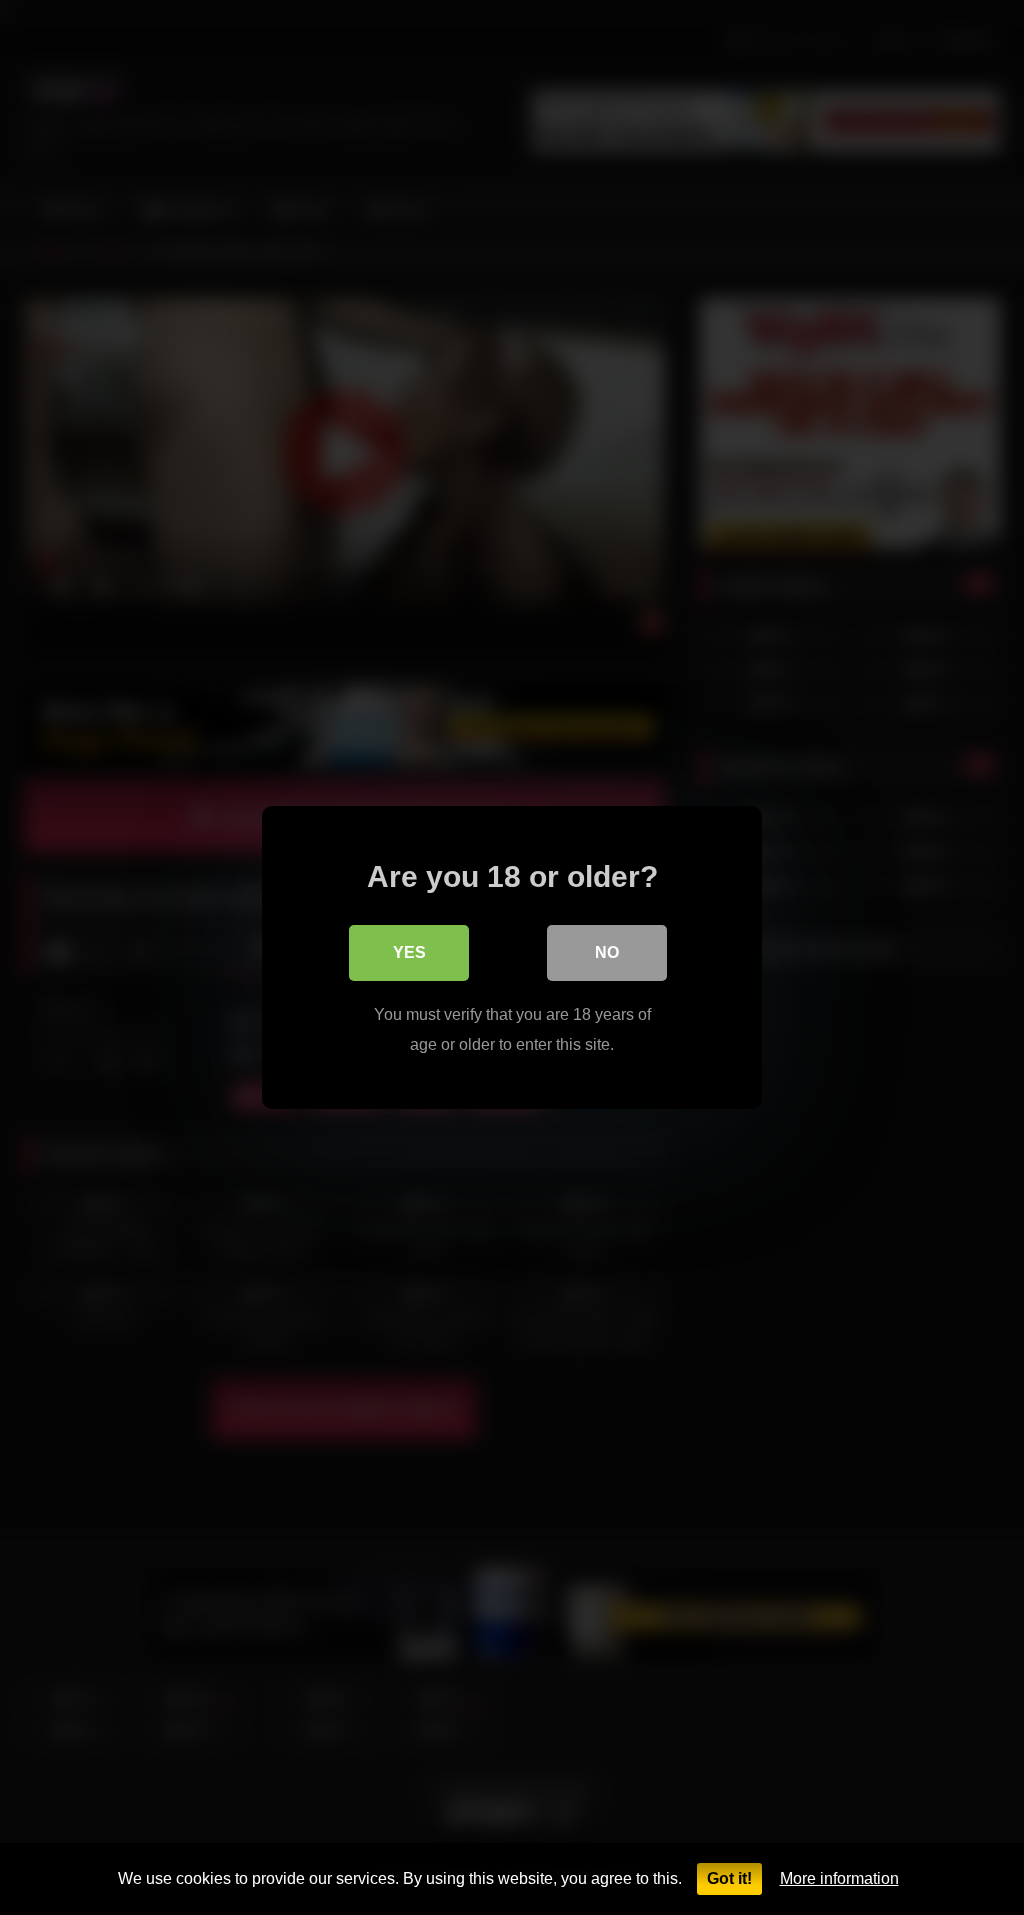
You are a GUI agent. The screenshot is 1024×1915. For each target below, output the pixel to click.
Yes (409, 952)
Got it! (729, 1878)
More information (839, 1878)
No (607, 952)
